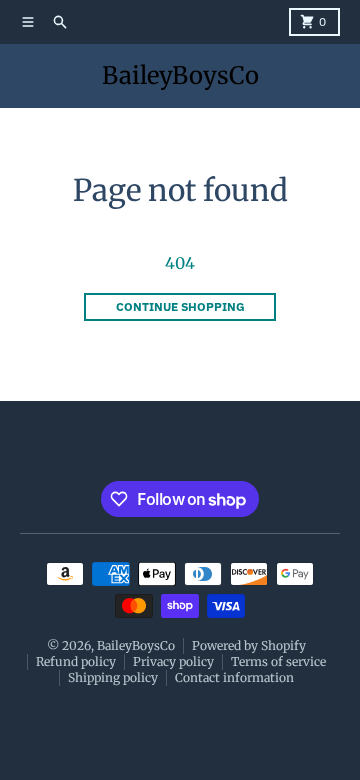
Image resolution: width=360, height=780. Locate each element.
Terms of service (278, 661)
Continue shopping (180, 306)
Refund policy (76, 661)
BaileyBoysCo (180, 75)
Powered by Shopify (249, 645)
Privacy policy (173, 661)
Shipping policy (113, 677)
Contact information (234, 677)
